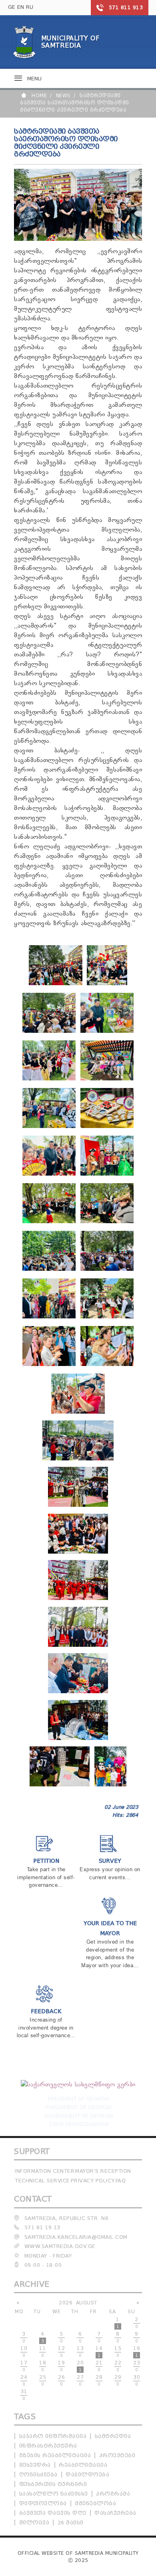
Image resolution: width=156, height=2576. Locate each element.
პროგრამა (113, 2494)
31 (24, 2395)
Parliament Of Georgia (78, 2106)
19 (61, 2366)
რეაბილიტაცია (83, 2465)
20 (80, 2366)
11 (43, 2352)
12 (61, 2352)
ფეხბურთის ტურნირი (53, 2484)
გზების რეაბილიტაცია (55, 2455)
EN (21, 7)
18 (43, 2366)
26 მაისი (71, 2523)
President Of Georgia (78, 2098)
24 (24, 2380)
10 (24, 2352)
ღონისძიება (38, 2475)
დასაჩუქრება (115, 2513)
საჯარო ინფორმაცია (53, 2436)
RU (30, 7)
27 (80, 2380)
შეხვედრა (35, 2465)
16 (137, 2352)
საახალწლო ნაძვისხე (54, 2494)
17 (24, 2366)
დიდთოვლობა (43, 2503)
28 (99, 2380)
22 (118, 2366)
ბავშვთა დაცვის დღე (53, 2513)
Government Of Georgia (78, 2115)
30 (137, 2380)
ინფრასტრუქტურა (48, 2446)
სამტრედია (113, 2436)
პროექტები (117, 2455)
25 (43, 2380)
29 (118, 2380)
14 (99, 2352)
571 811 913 (126, 7)
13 (80, 2352)
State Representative (78, 2123)
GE (12, 7)
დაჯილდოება (87, 2475)
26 (61, 2380)
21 (99, 2366)
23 (137, 2366)
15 (118, 2352)
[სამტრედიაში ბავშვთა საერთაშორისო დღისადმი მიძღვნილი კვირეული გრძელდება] (56, 984)
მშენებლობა (95, 2503)
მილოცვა (34, 2523)
